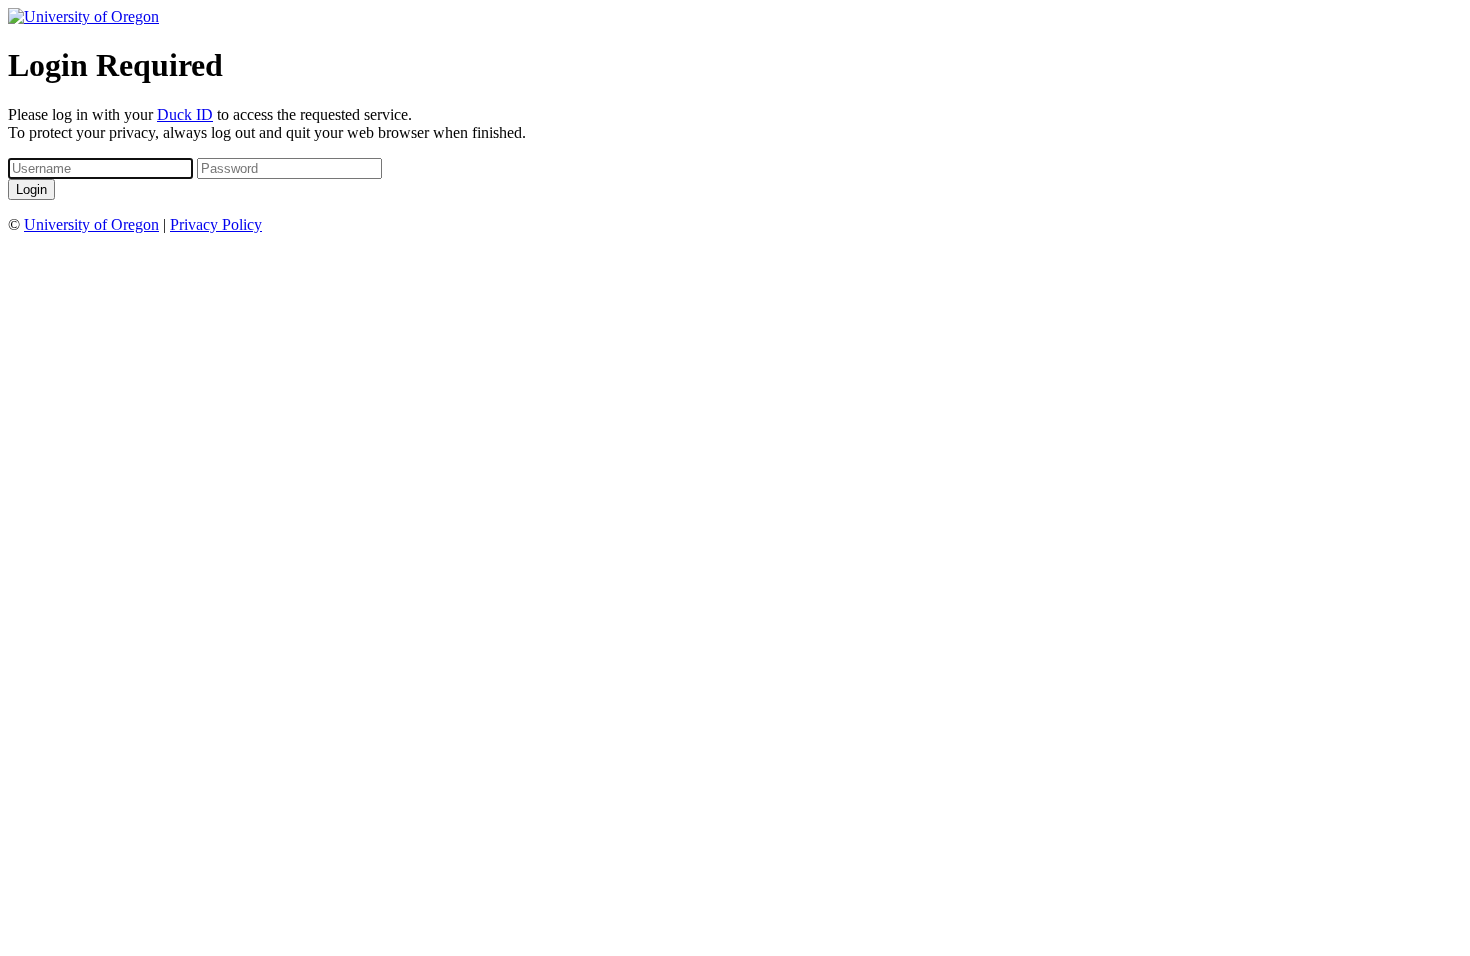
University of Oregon (91, 224)
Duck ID (185, 114)
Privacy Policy (216, 224)
